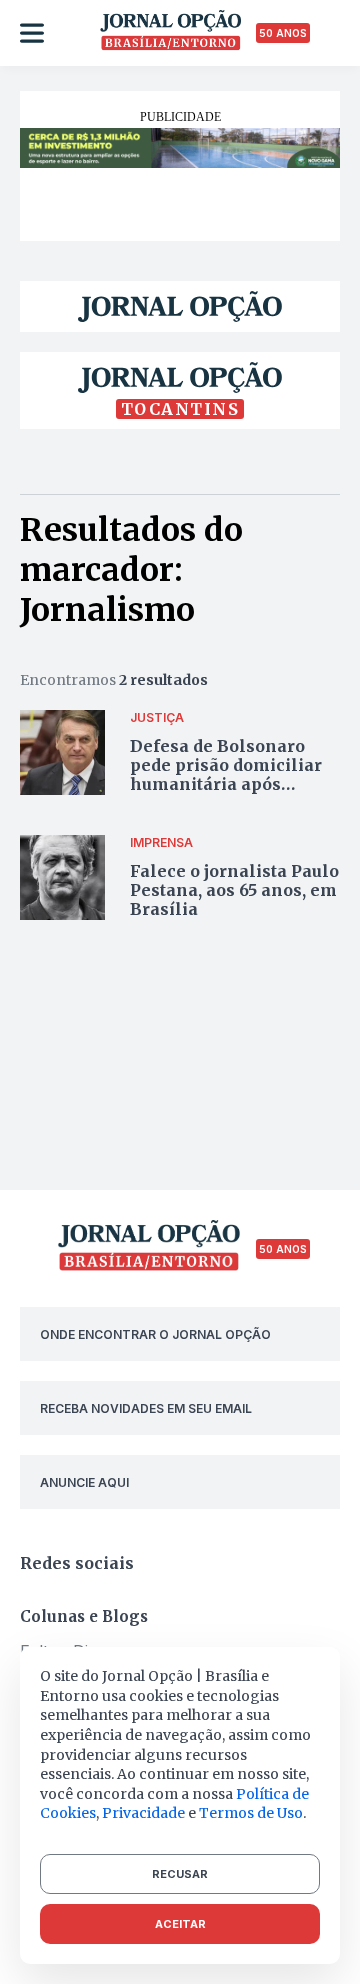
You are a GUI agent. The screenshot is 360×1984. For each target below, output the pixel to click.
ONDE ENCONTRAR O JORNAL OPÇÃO (155, 1334)
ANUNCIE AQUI (84, 1482)
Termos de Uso (251, 1813)
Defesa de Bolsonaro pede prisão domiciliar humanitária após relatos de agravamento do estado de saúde (231, 784)
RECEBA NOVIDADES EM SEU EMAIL (146, 1408)
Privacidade (143, 1813)
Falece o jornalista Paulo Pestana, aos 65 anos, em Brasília (234, 890)
